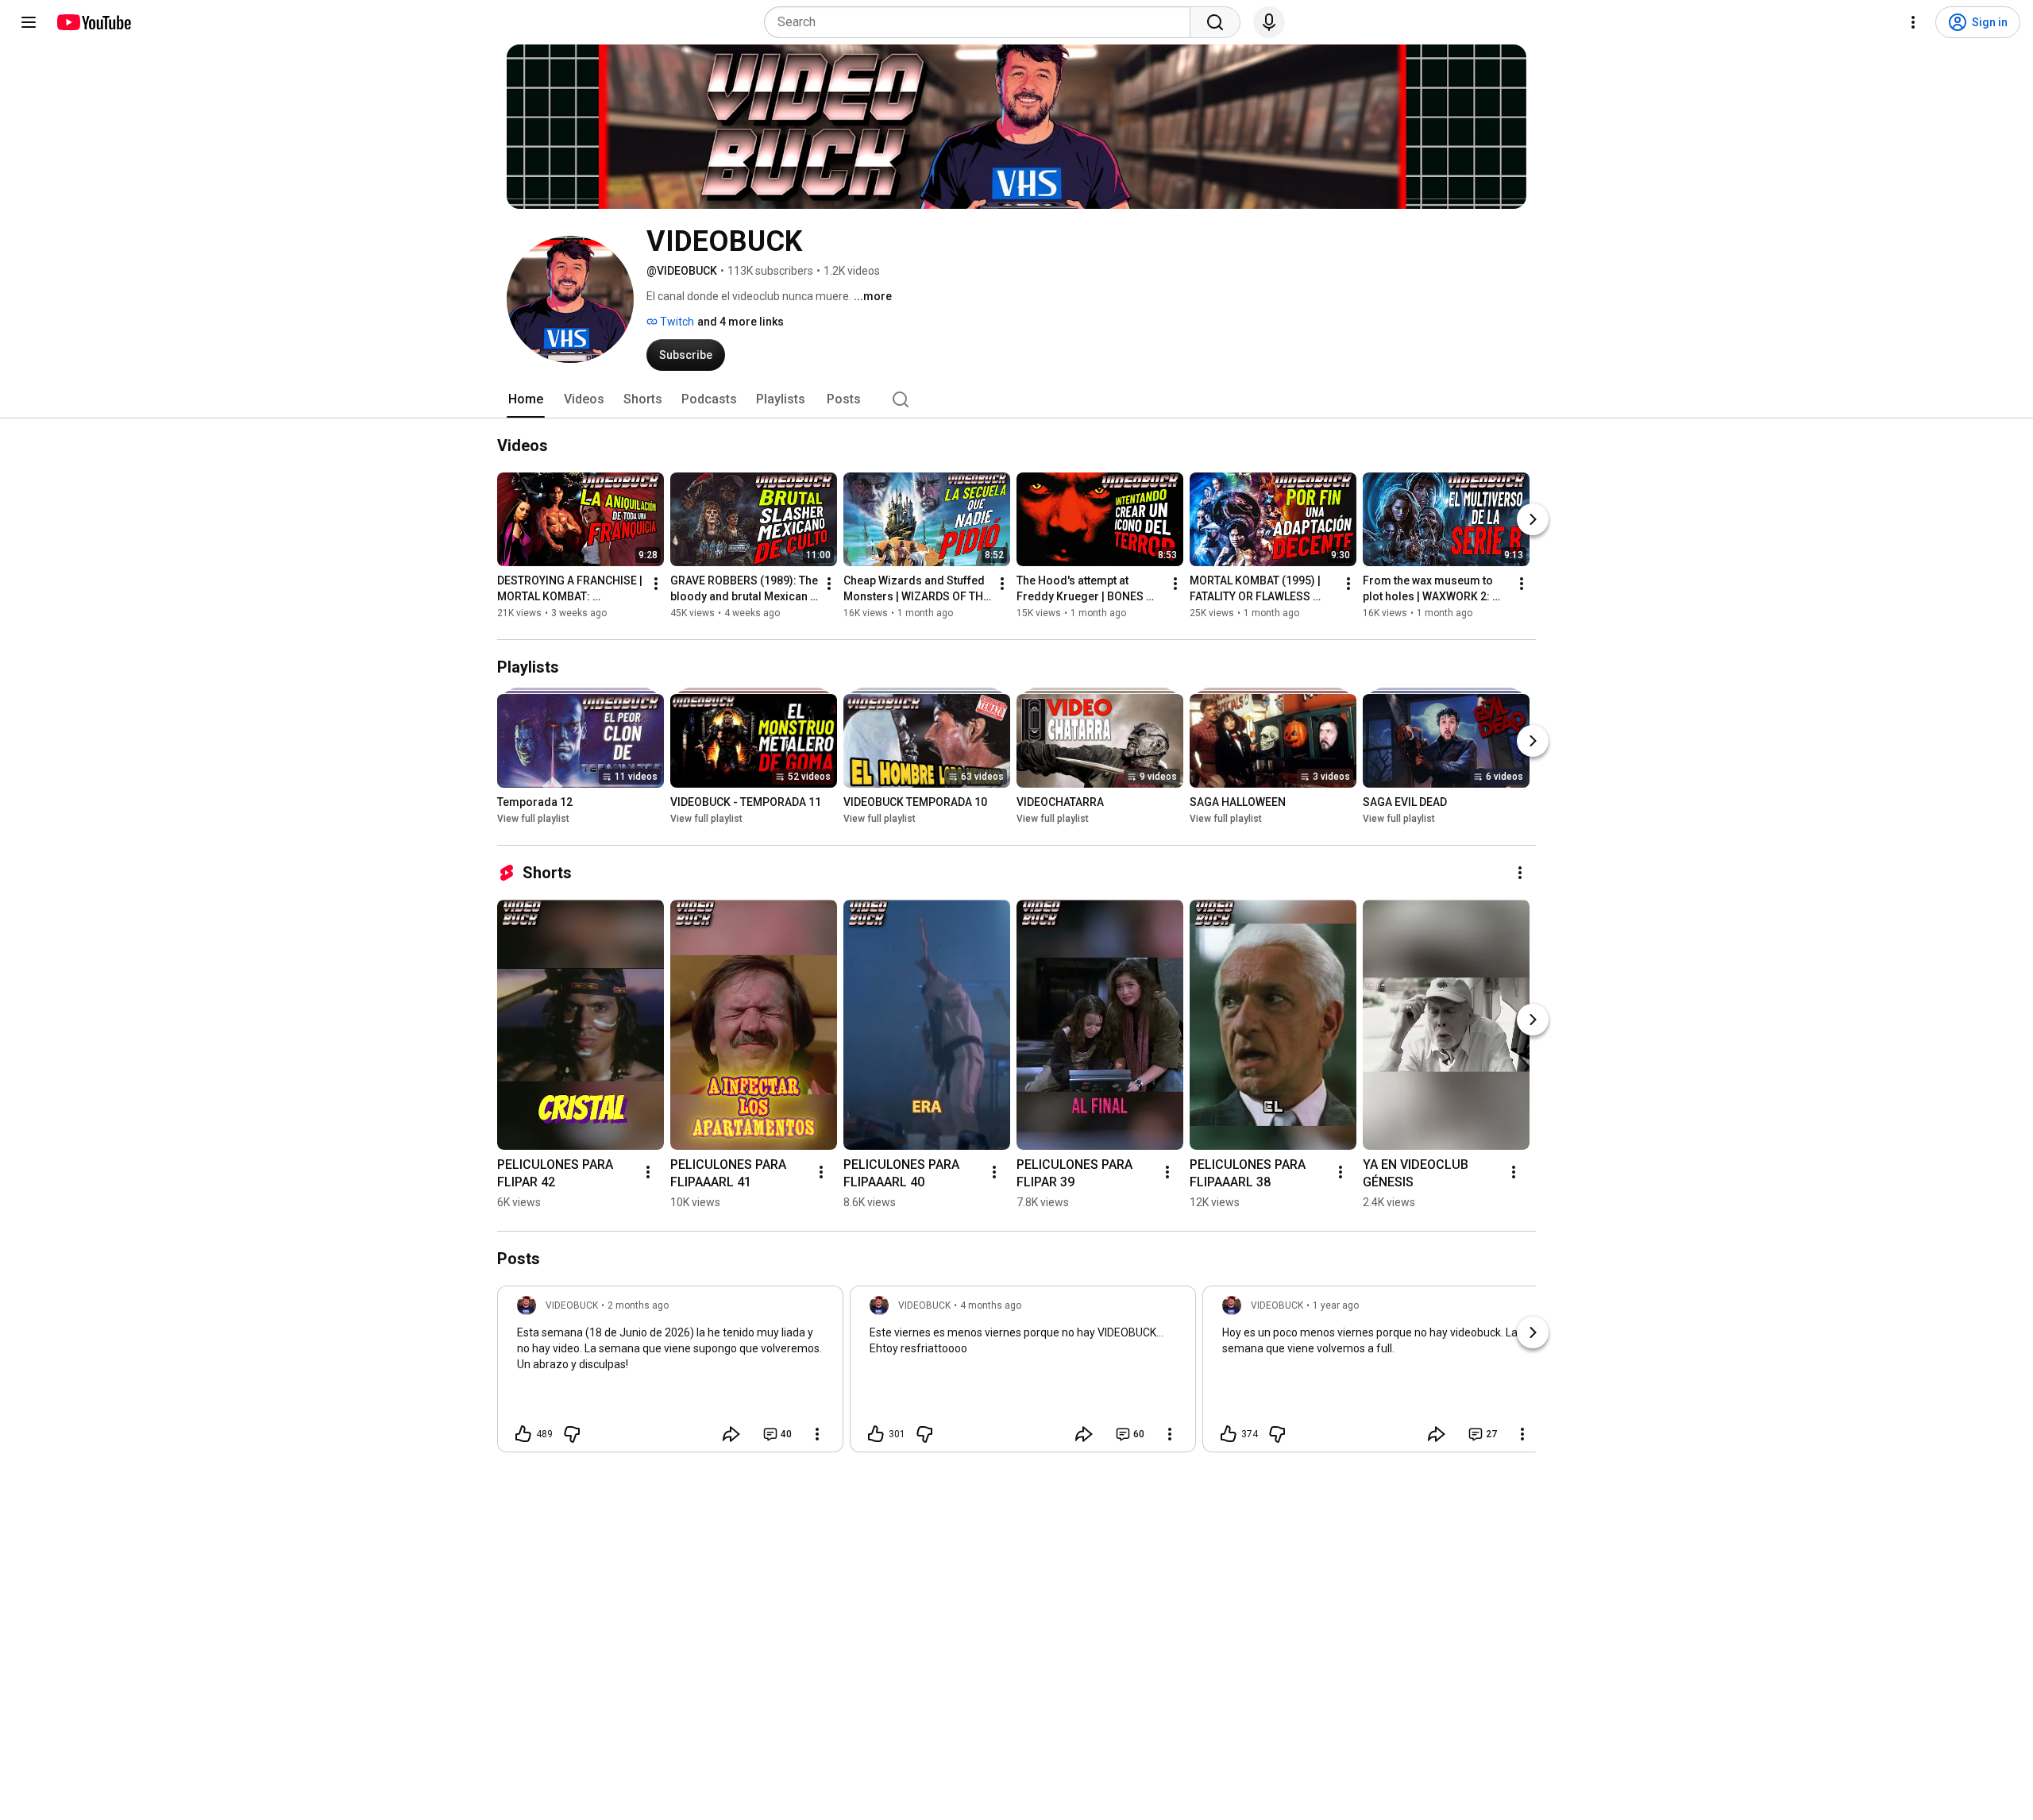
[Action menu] (817, 1434)
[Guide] (29, 22)
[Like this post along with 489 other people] (523, 1434)
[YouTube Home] (93, 22)
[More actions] (656, 584)
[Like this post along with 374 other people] (1229, 1434)
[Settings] (1913, 22)
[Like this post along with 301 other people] (876, 1434)
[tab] (526, 399)
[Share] (731, 1434)
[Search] (1215, 22)
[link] (670, 1374)
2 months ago (638, 1305)
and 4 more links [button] (741, 322)
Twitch (676, 322)
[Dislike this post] (572, 1434)
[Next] (1533, 519)
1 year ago (1336, 1305)
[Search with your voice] (1269, 22)
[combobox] (982, 22)
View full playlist (533, 819)
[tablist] (1016, 399)
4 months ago (991, 1305)
